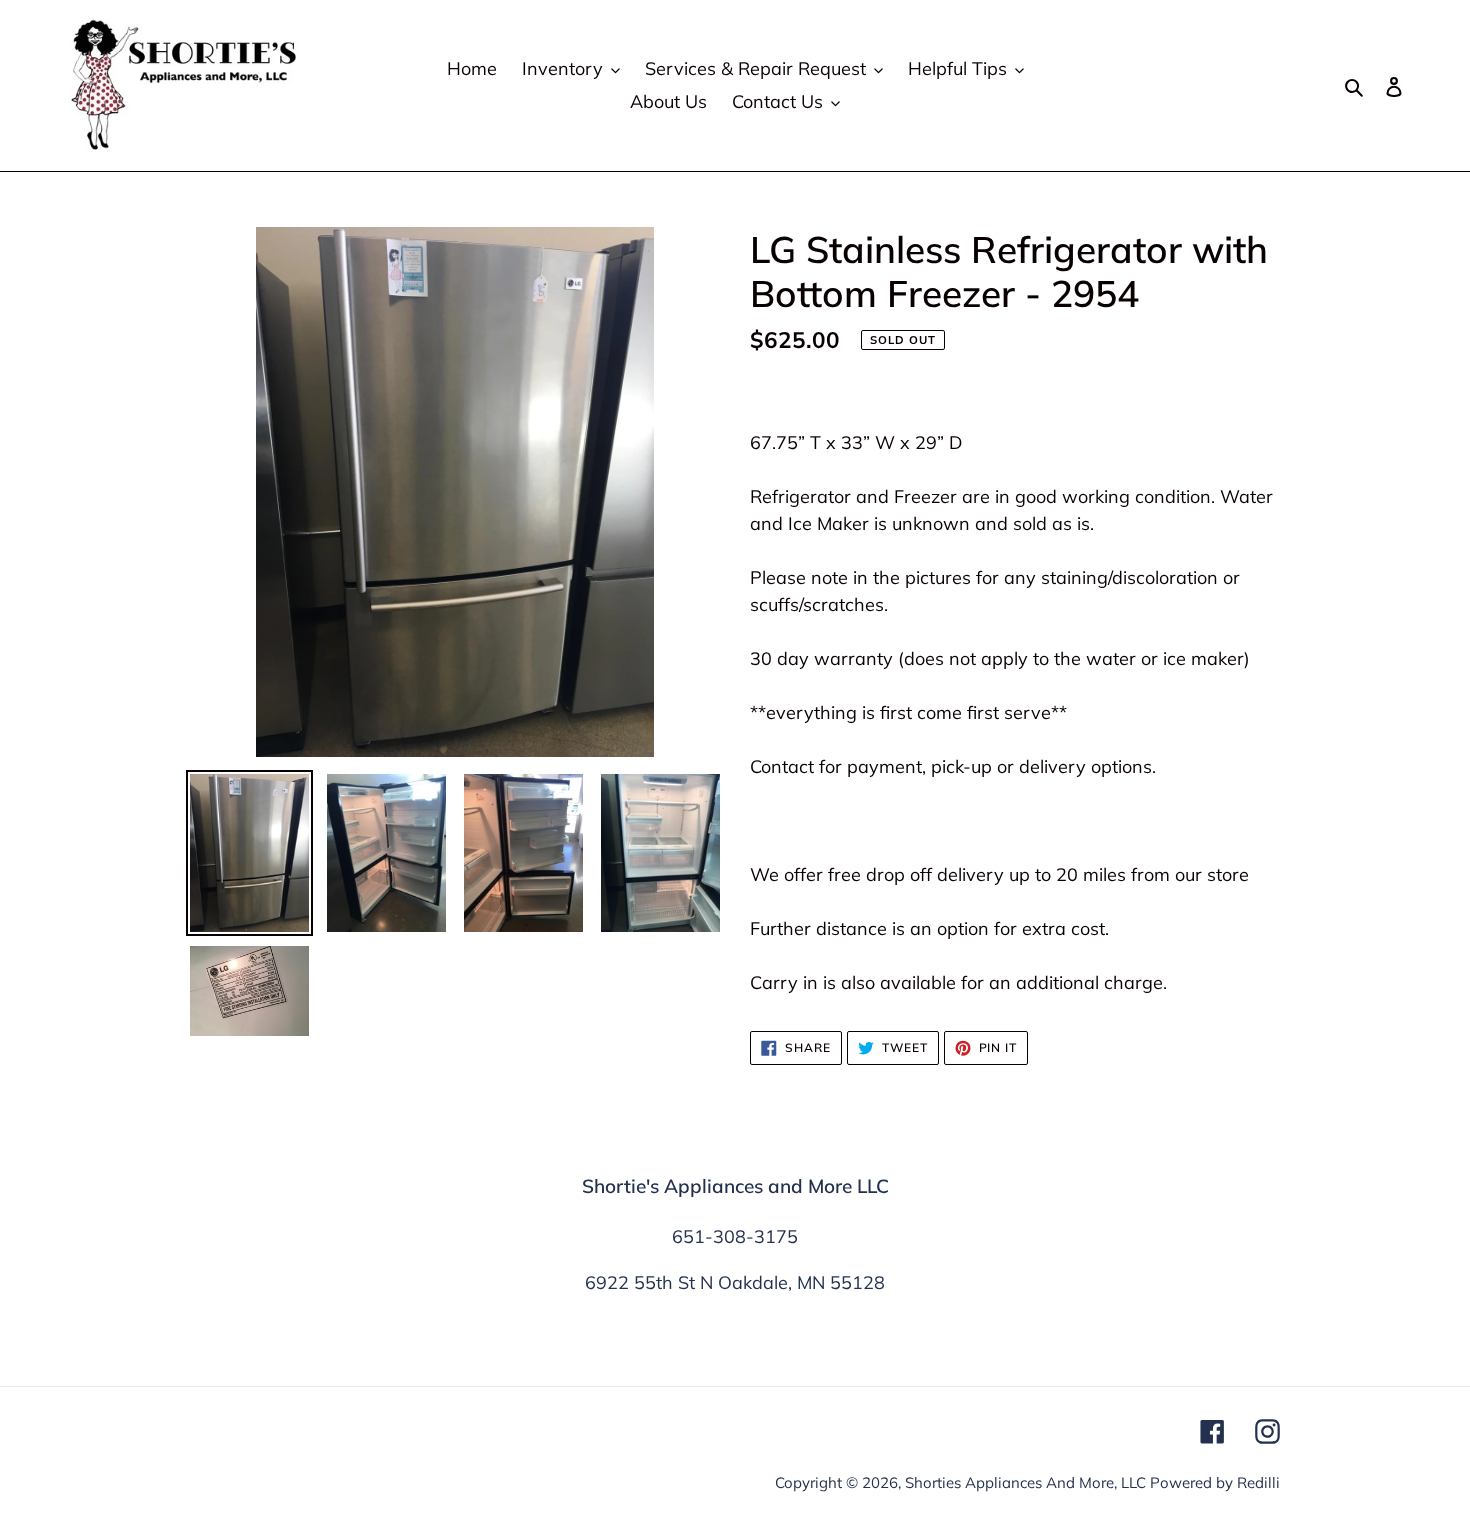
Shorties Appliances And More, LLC (1025, 1482)
